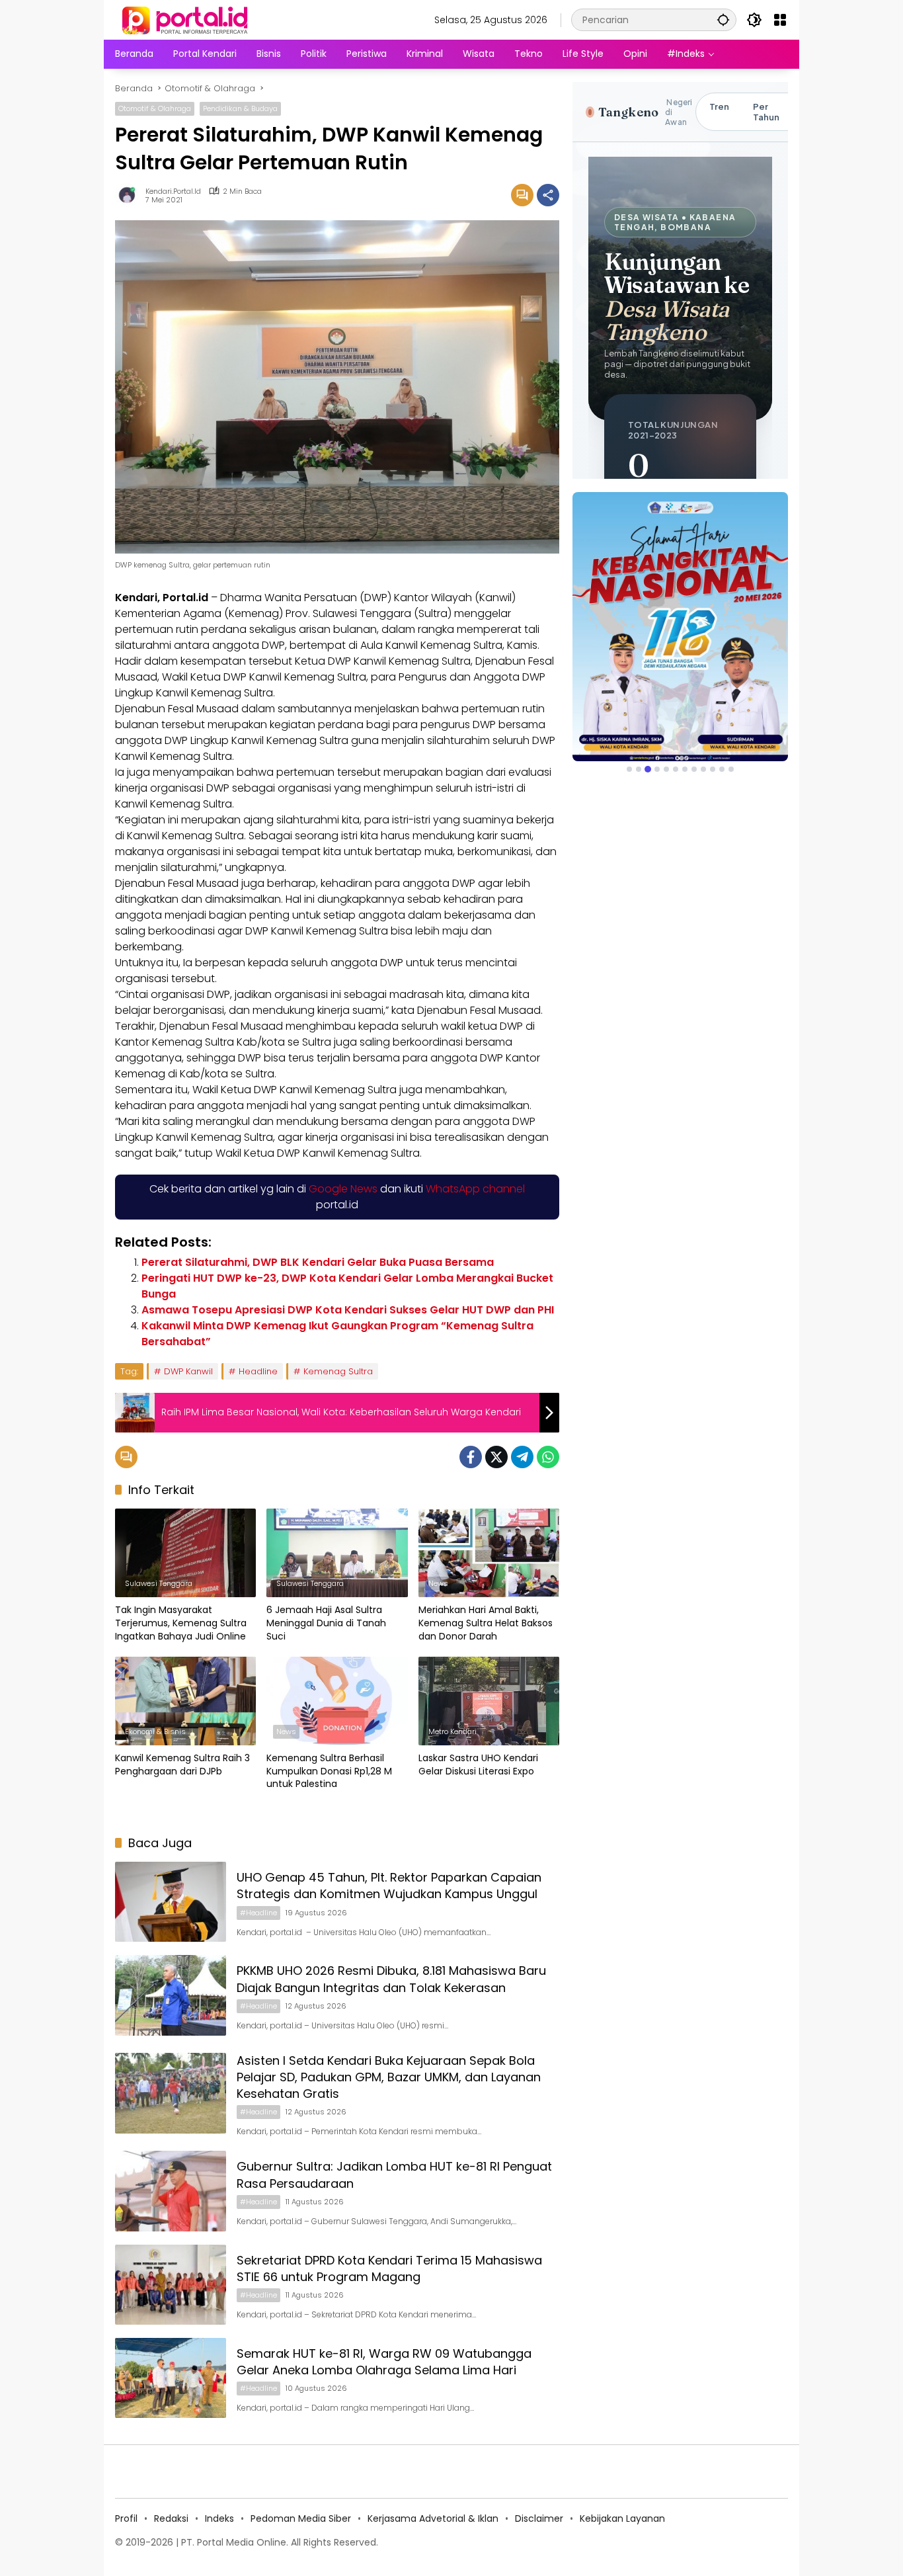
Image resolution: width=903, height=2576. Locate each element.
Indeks (219, 2518)
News (438, 1583)
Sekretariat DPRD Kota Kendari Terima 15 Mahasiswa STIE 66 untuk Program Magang (389, 2268)
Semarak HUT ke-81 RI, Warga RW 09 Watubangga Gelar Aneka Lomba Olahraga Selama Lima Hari (384, 2362)
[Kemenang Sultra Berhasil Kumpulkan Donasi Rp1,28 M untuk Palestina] (337, 1701)
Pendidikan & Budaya (240, 108)
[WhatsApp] (548, 1457)
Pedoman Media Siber (301, 2518)
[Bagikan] (548, 195)
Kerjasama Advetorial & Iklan (433, 2518)
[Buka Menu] (780, 20)
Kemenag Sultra (338, 1371)
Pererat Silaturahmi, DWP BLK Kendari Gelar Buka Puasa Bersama (318, 1262)
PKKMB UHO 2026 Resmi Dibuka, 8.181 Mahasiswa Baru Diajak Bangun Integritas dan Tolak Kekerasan (391, 1979)
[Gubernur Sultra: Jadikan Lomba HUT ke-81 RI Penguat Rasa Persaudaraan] (171, 2191)
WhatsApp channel (475, 1189)
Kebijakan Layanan (622, 2518)
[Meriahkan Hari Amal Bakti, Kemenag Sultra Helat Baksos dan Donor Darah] (489, 1553)
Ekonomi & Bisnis (155, 1731)
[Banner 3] (648, 769)
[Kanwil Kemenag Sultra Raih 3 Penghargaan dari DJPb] (185, 1701)
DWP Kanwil (188, 1371)
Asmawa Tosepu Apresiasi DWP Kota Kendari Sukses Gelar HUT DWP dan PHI (348, 1310)
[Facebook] (471, 1457)
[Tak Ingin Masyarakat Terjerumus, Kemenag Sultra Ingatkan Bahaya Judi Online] (185, 1553)
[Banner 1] (629, 769)
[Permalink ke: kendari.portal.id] (130, 195)
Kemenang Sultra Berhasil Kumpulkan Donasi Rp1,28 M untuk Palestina (329, 1771)
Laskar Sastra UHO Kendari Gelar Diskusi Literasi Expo (478, 1765)
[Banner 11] (722, 769)
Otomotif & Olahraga (155, 108)
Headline (258, 1371)
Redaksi (171, 2518)
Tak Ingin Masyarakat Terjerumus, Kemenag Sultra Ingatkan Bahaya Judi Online (181, 1623)
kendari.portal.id (173, 191)
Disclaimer (539, 2518)
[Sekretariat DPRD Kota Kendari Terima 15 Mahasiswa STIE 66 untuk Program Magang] (171, 2285)
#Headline (258, 1913)
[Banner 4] (657, 769)
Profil (126, 2518)
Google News (343, 1189)
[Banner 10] (713, 769)
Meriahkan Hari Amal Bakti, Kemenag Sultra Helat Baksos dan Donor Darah (486, 1623)
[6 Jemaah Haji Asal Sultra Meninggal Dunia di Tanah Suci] (337, 1553)
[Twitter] (496, 1457)
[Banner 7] (685, 769)
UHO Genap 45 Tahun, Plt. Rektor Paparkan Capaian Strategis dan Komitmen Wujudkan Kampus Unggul (389, 1886)
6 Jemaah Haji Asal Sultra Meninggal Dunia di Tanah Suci (326, 1623)
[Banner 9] (703, 769)
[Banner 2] (639, 769)
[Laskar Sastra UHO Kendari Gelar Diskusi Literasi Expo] (489, 1701)
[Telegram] (522, 1457)
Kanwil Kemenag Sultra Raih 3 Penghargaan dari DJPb (182, 1765)
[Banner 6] (676, 769)
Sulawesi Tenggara (159, 1583)
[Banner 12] (731, 769)
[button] (723, 20)
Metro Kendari (452, 1731)
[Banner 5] (666, 769)
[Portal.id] (186, 19)
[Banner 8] (694, 769)
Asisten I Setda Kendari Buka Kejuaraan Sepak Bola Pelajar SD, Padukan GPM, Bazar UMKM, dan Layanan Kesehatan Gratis (389, 2077)
